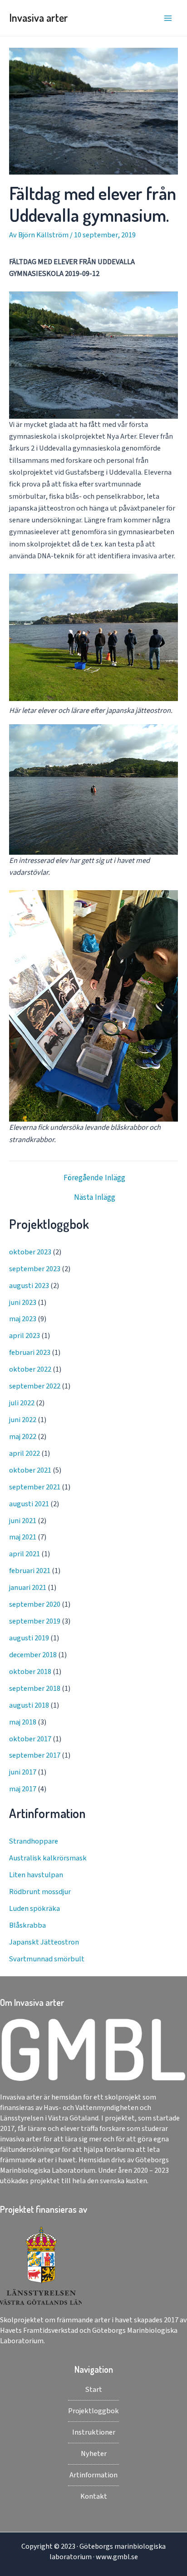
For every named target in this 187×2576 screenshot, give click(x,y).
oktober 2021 (30, 1470)
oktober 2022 (30, 1369)
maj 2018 (23, 1722)
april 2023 (25, 1336)
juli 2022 (22, 1403)
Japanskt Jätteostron (44, 1942)
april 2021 (25, 1554)
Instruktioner (94, 2432)
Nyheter (94, 2454)
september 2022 (35, 1386)
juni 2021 (23, 1521)
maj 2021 (23, 1537)
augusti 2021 (29, 1504)
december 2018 (33, 1655)
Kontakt (94, 2496)
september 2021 (35, 1487)
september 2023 (35, 1269)
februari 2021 (30, 1571)
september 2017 (35, 1755)
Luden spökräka (34, 1909)
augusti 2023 (29, 1286)
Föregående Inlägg (94, 1178)
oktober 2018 (30, 1672)
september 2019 (35, 1621)
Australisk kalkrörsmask (48, 1858)
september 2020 (35, 1604)
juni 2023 (23, 1303)
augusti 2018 (29, 1705)
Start (94, 2390)
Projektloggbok (93, 2411)
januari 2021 (28, 1588)
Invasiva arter (39, 18)
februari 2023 (30, 1353)
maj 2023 (23, 1319)
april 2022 (25, 1453)
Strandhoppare (34, 1841)
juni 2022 (23, 1420)
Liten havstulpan (36, 1875)
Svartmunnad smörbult (47, 1959)
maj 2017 (23, 1789)
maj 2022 (23, 1437)
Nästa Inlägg (95, 1198)
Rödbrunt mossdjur (40, 1892)
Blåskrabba (27, 1925)
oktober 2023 (30, 1252)
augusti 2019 (29, 1638)
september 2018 (35, 1689)
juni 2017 (23, 1772)
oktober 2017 (30, 1739)
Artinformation (93, 2475)
